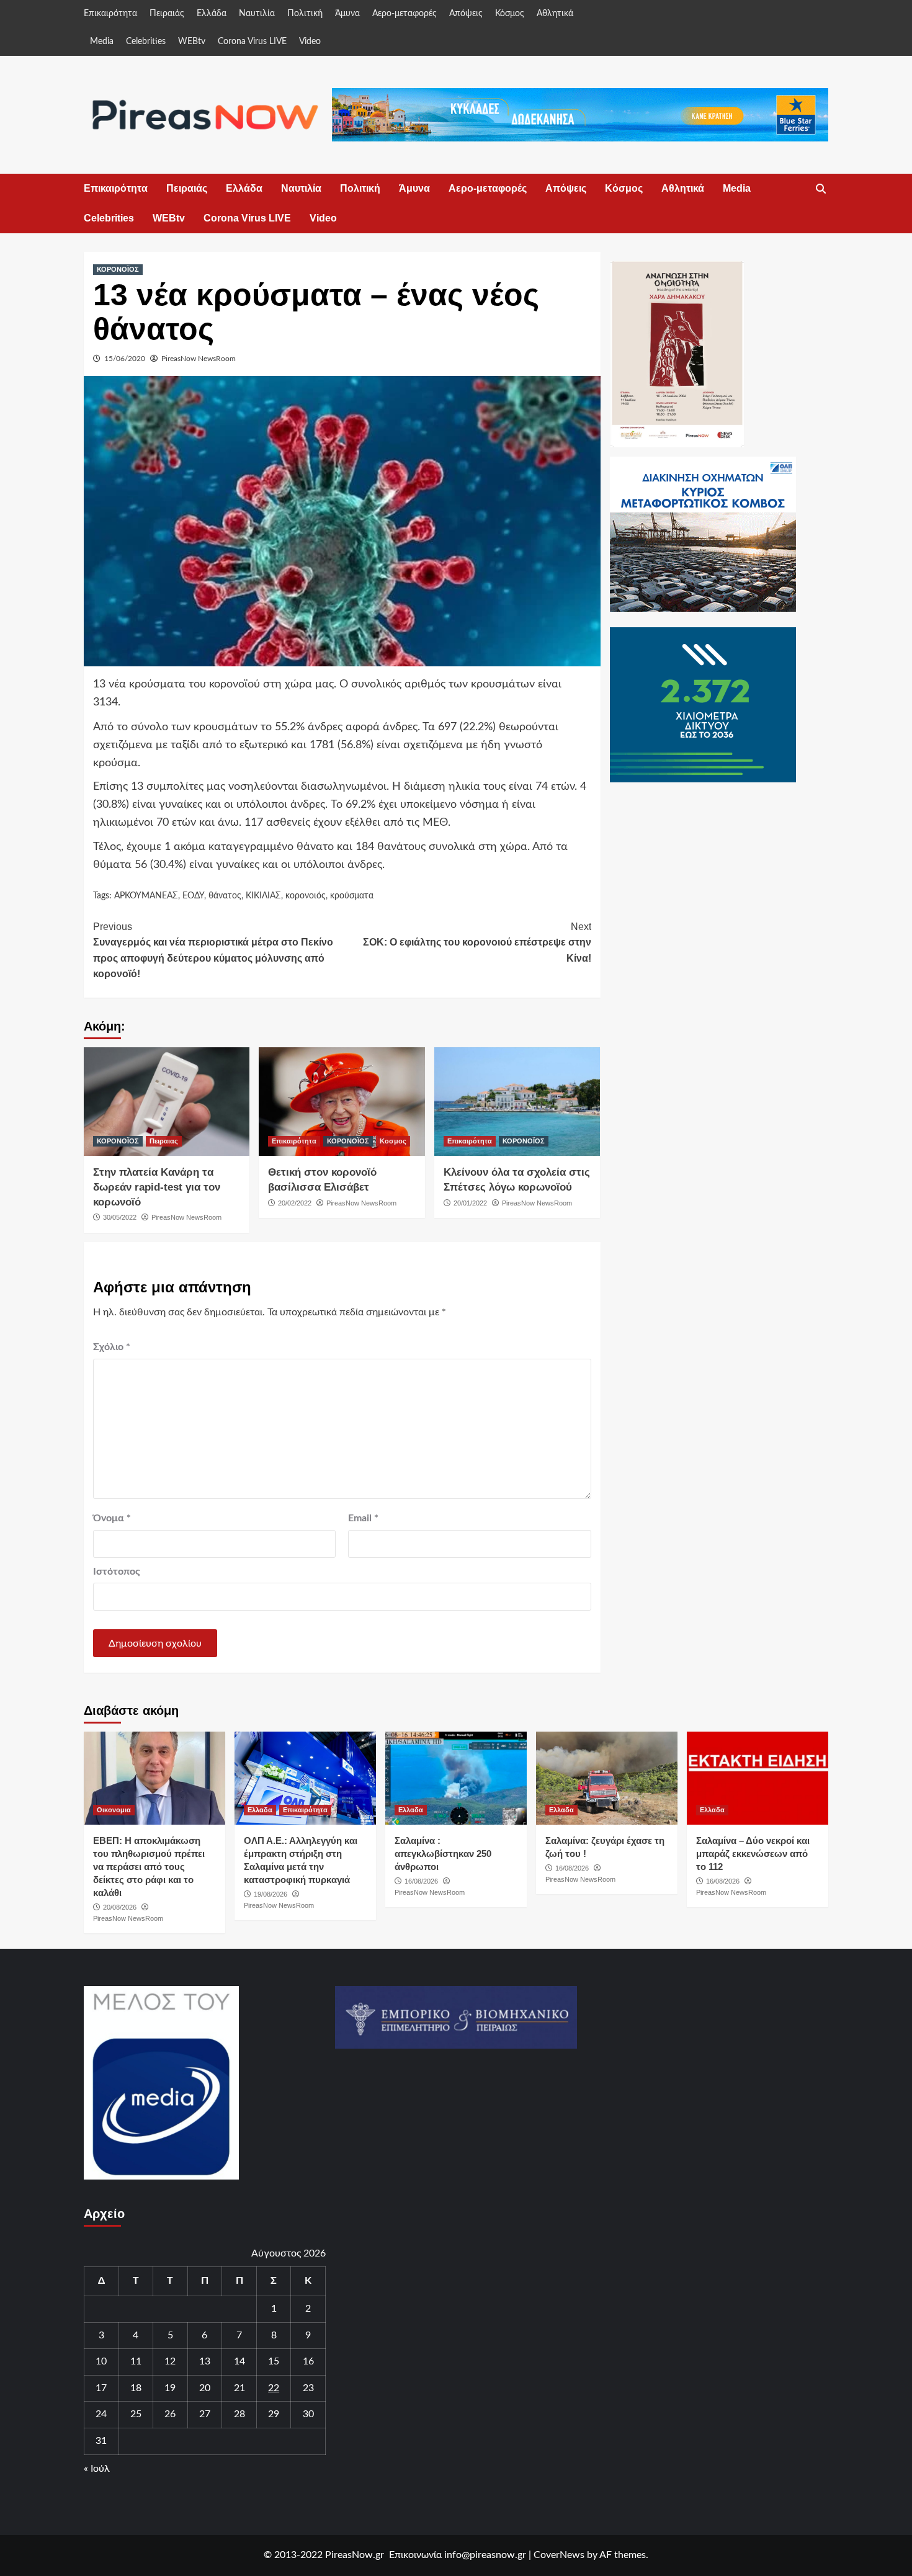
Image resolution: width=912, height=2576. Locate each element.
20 (205, 2388)
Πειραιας (164, 1141)
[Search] (820, 189)
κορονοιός (306, 896)
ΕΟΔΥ (193, 896)
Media (102, 42)
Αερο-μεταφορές (405, 14)
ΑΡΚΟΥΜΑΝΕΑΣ (146, 896)
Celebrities (146, 42)
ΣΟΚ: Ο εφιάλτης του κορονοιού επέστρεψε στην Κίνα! (477, 942)
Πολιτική (305, 14)
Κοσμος (393, 1141)
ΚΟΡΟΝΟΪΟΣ (118, 269)
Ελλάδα (212, 14)
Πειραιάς (167, 14)
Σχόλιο (112, 1347)
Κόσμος (510, 14)
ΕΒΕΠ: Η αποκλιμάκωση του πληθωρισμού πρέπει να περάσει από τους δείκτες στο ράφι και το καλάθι (149, 1867)
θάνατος (225, 896)
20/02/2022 (295, 1203)
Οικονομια (114, 1810)
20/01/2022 (470, 1203)
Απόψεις (466, 14)
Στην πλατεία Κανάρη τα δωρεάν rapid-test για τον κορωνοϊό (157, 1187)
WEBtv (192, 42)
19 (170, 2388)
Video (310, 42)
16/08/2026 (421, 1881)
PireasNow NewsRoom (199, 359)
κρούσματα (352, 896)
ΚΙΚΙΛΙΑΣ (263, 896)
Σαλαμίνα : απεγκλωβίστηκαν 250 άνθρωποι (443, 1854)
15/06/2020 (125, 359)
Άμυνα (347, 14)
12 (170, 2361)
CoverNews (559, 2555)
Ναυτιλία (257, 14)
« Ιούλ (97, 2469)
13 (205, 2361)
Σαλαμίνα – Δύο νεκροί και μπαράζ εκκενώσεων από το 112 (753, 1854)
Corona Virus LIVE (252, 42)
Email (363, 1518)
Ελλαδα (260, 1810)
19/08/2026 (270, 1894)
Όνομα (112, 1518)
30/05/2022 (120, 1217)
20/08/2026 (120, 1907)
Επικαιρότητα (110, 14)
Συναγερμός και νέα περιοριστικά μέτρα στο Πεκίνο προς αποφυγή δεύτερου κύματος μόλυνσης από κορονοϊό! (213, 950)
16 (308, 2361)
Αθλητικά (555, 14)
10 (101, 2361)
